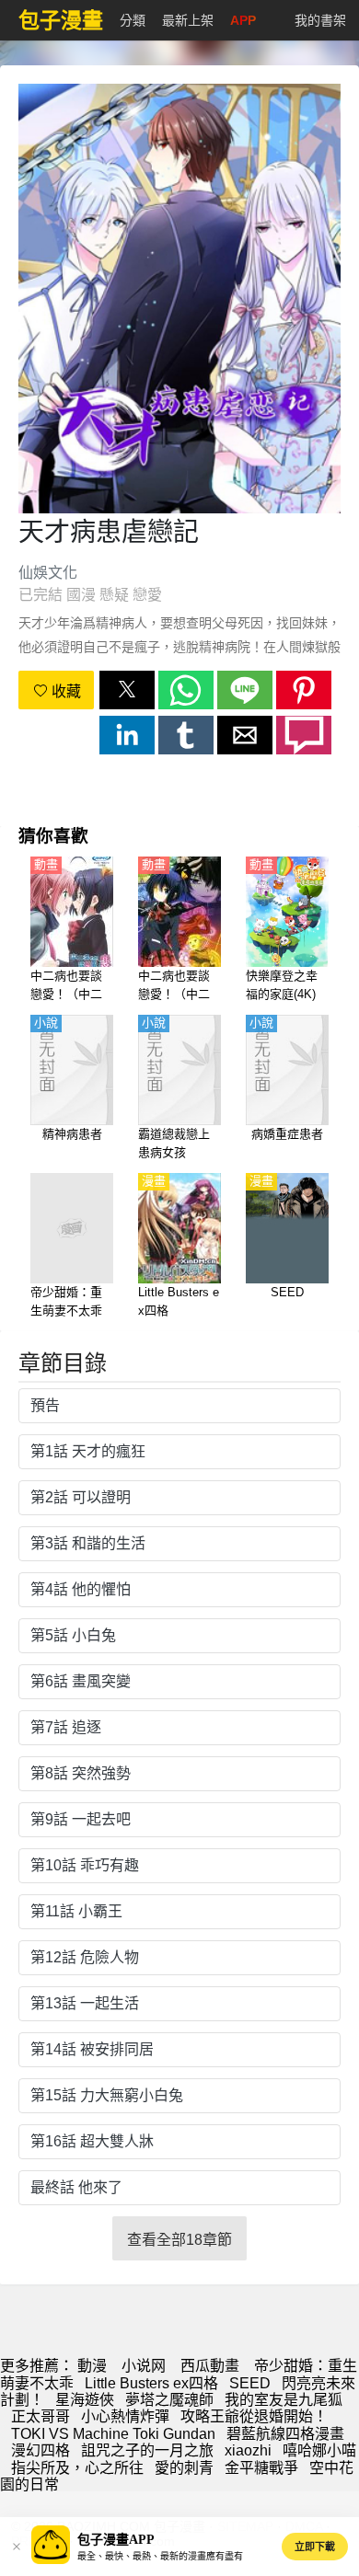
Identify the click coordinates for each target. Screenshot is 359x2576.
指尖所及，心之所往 (77, 2468)
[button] (127, 690)
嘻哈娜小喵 (319, 2450)
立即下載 (315, 2547)
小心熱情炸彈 (125, 2416)
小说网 (144, 2366)
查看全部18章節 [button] (179, 2240)
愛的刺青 (184, 2468)
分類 (133, 20)
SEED (250, 2383)
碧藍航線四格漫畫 (285, 2434)
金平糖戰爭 (261, 2468)
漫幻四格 (41, 2450)
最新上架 (188, 20)
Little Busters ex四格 (151, 2383)
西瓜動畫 (210, 2366)
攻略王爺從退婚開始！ (254, 2416)
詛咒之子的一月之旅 (147, 2450)
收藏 (64, 691)
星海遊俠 (85, 2400)
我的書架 (320, 20)
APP (243, 20)
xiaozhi (248, 2450)
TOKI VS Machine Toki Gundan (113, 2434)
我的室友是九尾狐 (284, 2400)
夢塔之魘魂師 (169, 2400)
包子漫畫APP (116, 2540)
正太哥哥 (41, 2416)
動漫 (92, 2366)
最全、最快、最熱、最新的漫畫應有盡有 (160, 2556)
